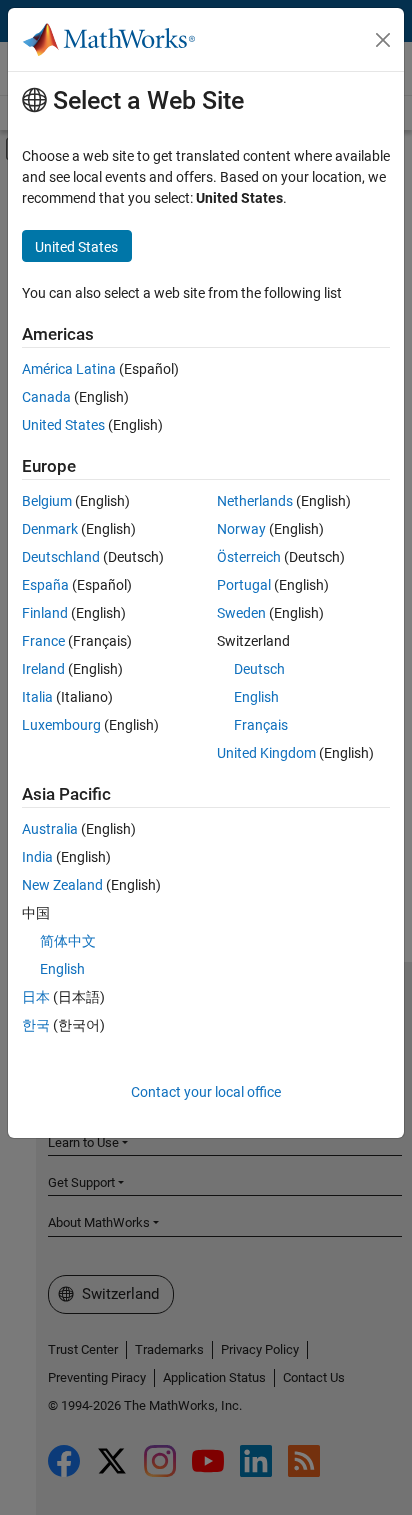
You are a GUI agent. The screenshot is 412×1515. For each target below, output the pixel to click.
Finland (45, 613)
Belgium (47, 501)
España (45, 585)
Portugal (244, 585)
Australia (50, 829)
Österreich (249, 557)
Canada (46, 397)
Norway (241, 529)
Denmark (50, 529)
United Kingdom (266, 753)
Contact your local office (206, 1092)
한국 (36, 1025)
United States (63, 425)
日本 (36, 997)
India (37, 857)
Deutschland (61, 557)
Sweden (241, 613)
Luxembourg (61, 725)
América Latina (69, 369)
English (256, 697)
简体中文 (68, 941)
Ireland (43, 669)
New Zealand (62, 885)
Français (261, 725)
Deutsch (259, 669)
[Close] (383, 40)
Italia (37, 697)
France (43, 641)
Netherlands (255, 501)
